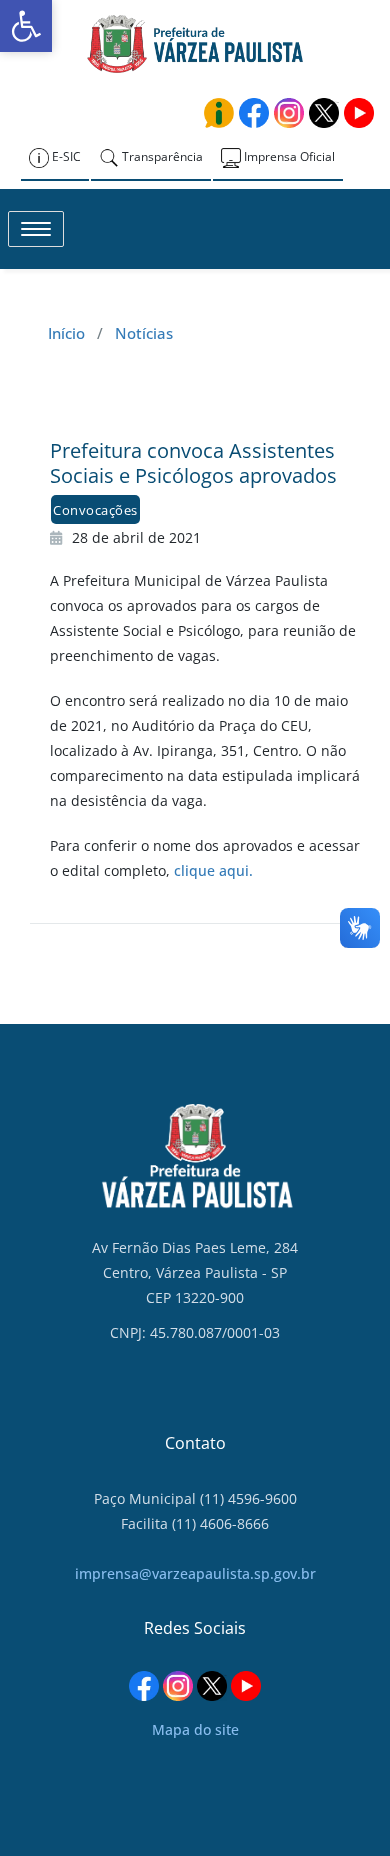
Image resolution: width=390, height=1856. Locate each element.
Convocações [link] (95, 510)
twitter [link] (324, 113)
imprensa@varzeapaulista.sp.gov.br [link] (195, 1573)
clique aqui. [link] (213, 870)
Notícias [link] (144, 333)
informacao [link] (219, 113)
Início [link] (66, 333)
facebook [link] (254, 113)
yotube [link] (359, 113)
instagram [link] (289, 113)
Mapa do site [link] (195, 1729)
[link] (26, 26)
